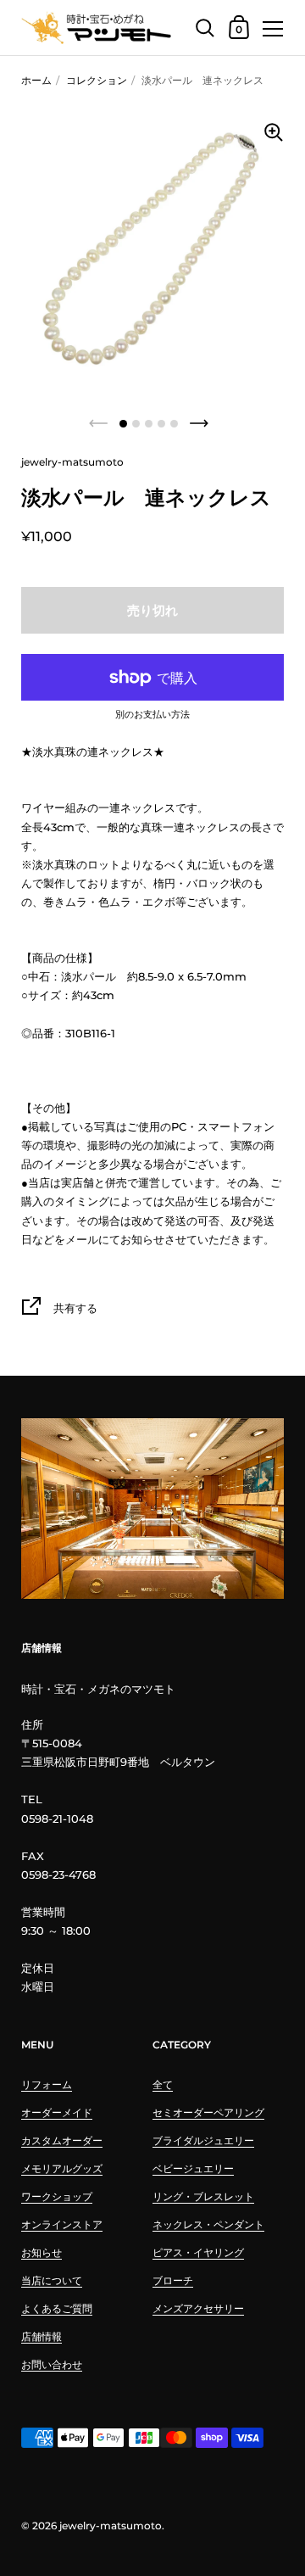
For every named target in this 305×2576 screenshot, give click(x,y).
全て (163, 2084)
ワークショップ (57, 2196)
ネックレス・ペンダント (208, 2224)
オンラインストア (62, 2224)
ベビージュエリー (193, 2168)
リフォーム (47, 2084)
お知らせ (42, 2252)
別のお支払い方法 (152, 715)
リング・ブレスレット (203, 2196)
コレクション (97, 80)
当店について (52, 2280)
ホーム (36, 80)
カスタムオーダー (62, 2140)
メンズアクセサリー (198, 2308)
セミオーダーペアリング (208, 2112)
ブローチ (173, 2280)
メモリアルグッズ (62, 2168)
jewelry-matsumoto (111, 2526)
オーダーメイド (57, 2112)
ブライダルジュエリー (203, 2140)
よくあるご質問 (57, 2308)
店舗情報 (42, 2336)
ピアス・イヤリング (198, 2252)
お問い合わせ (52, 2364)
